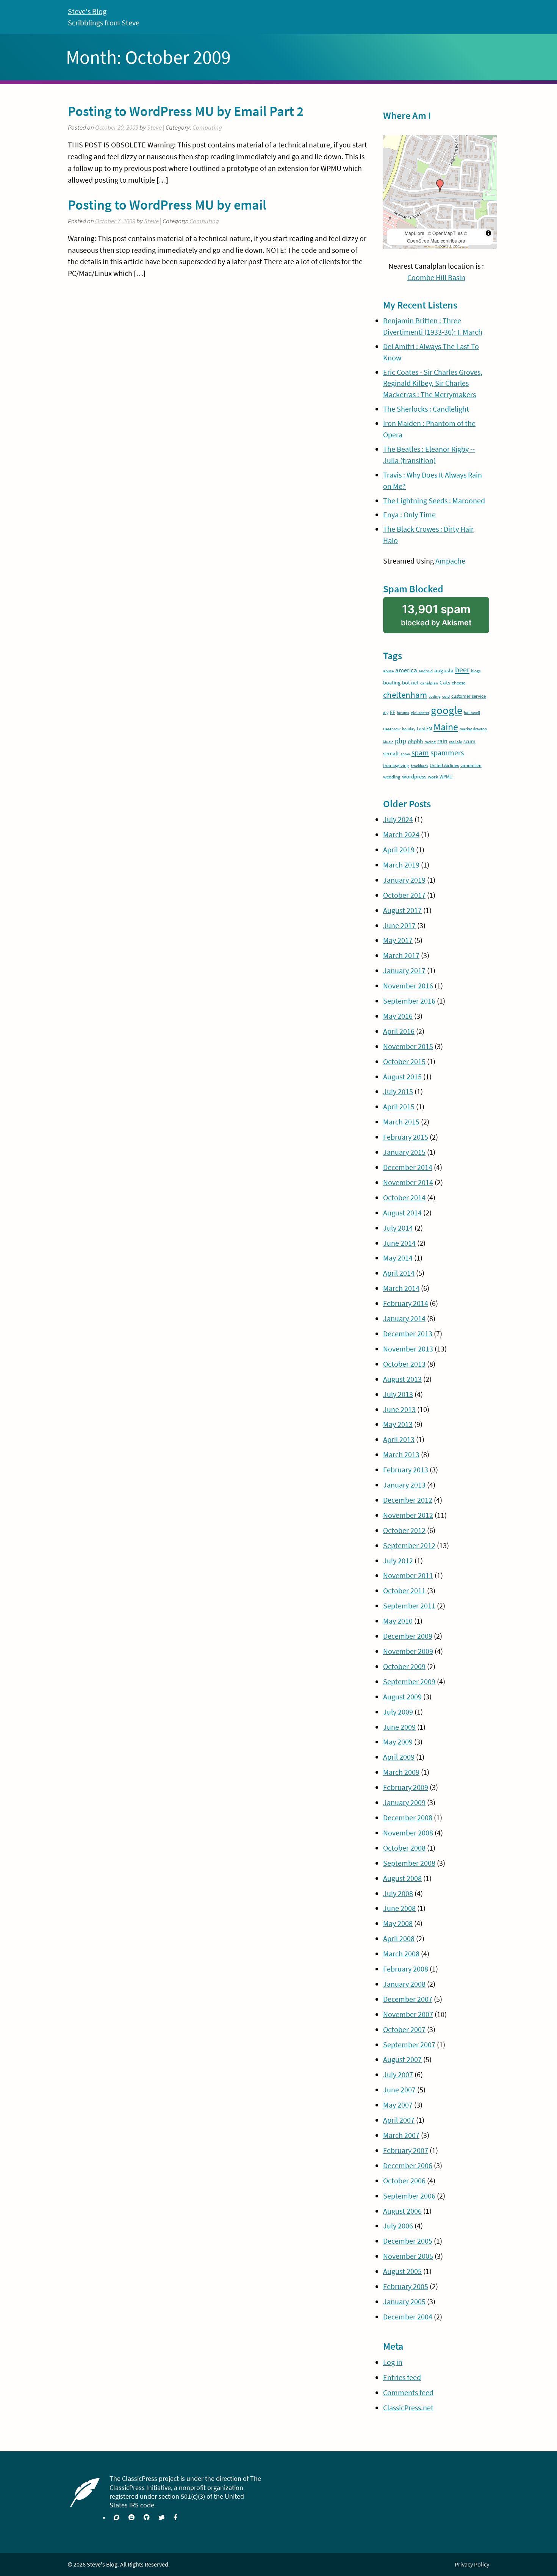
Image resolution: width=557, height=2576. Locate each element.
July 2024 (398, 819)
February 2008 (406, 1969)
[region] (440, 192)
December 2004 (408, 2317)
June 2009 (399, 1727)
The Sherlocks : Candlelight (426, 409)
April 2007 (399, 2120)
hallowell (472, 713)
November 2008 (408, 1833)
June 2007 (399, 2090)
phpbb (415, 741)
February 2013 (406, 1470)
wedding (392, 777)
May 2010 (398, 1621)
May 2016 (398, 1016)
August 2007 (402, 2059)
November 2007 (408, 2014)
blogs (476, 671)
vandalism (471, 765)
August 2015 (402, 1077)
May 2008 (398, 1923)
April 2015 (399, 1106)
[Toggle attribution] (488, 233)
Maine (446, 727)
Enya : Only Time (409, 514)
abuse (388, 671)
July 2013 (398, 1394)
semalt (391, 753)
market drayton (473, 729)
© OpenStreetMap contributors (437, 237)
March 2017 (401, 955)
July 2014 (398, 1228)
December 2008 (408, 1817)
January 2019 (404, 880)
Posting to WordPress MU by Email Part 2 (186, 111)
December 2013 (408, 1333)
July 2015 (398, 1091)
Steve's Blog (87, 11)
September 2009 (409, 1681)
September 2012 (409, 1545)
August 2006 (402, 2211)
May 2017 (398, 940)
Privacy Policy (472, 2564)
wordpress (414, 776)
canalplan (429, 683)
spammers (447, 753)
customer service (469, 696)
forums (403, 713)
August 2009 (402, 1697)
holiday (409, 729)
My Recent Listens (420, 305)
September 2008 (409, 1863)
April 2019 (399, 850)
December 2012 (408, 1500)
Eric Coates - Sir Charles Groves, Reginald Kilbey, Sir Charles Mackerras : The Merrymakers (433, 383)
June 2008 (399, 1908)
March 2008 (401, 1954)
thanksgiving (396, 765)
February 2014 (406, 1303)
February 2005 (406, 2286)
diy (386, 713)
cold (446, 696)
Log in (393, 2362)
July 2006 (398, 2226)
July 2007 (398, 2074)
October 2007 (404, 2029)
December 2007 (408, 1999)
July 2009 (398, 1712)
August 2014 (402, 1213)
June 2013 (399, 1409)
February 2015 (406, 1137)
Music (388, 742)
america (406, 670)
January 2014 (404, 1318)
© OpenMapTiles (445, 233)
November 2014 (408, 1182)
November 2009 (408, 1651)
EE (393, 712)
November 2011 (408, 1575)
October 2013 (404, 1364)
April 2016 (399, 1031)
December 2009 (408, 1636)
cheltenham (405, 695)
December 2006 (408, 2165)
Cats (445, 682)
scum (469, 741)
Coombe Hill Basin (436, 277)
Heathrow (392, 729)
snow (405, 754)
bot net (410, 683)
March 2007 (401, 2135)
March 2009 (401, 1772)
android (426, 671)
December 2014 (408, 1167)
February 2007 (406, 2150)
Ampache (450, 561)
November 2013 (408, 1349)
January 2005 (404, 2301)
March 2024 (401, 834)
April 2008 (399, 1938)
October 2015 (404, 1061)
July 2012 (398, 1560)
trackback (419, 766)
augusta (444, 670)
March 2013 (401, 1454)
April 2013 (399, 1439)
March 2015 (401, 1122)
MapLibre (415, 233)
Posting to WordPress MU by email (167, 205)
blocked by (445, 618)
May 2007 (398, 2105)
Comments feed (408, 2392)
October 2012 (404, 1530)
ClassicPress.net (408, 2408)
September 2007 (409, 2044)
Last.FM (424, 729)
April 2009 (399, 1757)
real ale (455, 742)
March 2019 (401, 865)
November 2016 (408, 986)
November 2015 (408, 1046)
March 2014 (401, 1288)
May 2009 (398, 1742)
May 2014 (398, 1258)
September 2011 (409, 1606)
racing (430, 742)
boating (392, 683)
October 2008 (404, 1848)
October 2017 (404, 895)
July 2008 (398, 1893)
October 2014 (404, 1197)
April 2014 (399, 1273)
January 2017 (404, 970)
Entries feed (402, 2377)
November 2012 (408, 1515)
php (401, 741)
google (447, 710)
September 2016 (409, 1001)
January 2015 (404, 1152)
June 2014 (399, 1243)
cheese (458, 683)
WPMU (446, 777)
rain (442, 741)
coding (435, 696)
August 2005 (402, 2271)
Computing (207, 128)
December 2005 (408, 2241)
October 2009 (404, 1666)
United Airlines (444, 765)
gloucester (420, 713)
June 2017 (399, 925)
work (433, 777)
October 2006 (404, 2181)
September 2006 (409, 2196)
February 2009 (406, 1787)
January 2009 (404, 1802)
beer (462, 670)
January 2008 (404, 1984)
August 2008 (402, 1878)
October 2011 (404, 1590)
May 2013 (398, 1424)
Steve (154, 128)
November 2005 (408, 2256)
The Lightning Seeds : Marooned (434, 500)
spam (420, 753)
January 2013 (404, 1485)
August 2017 (402, 910)
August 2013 (402, 1379)
